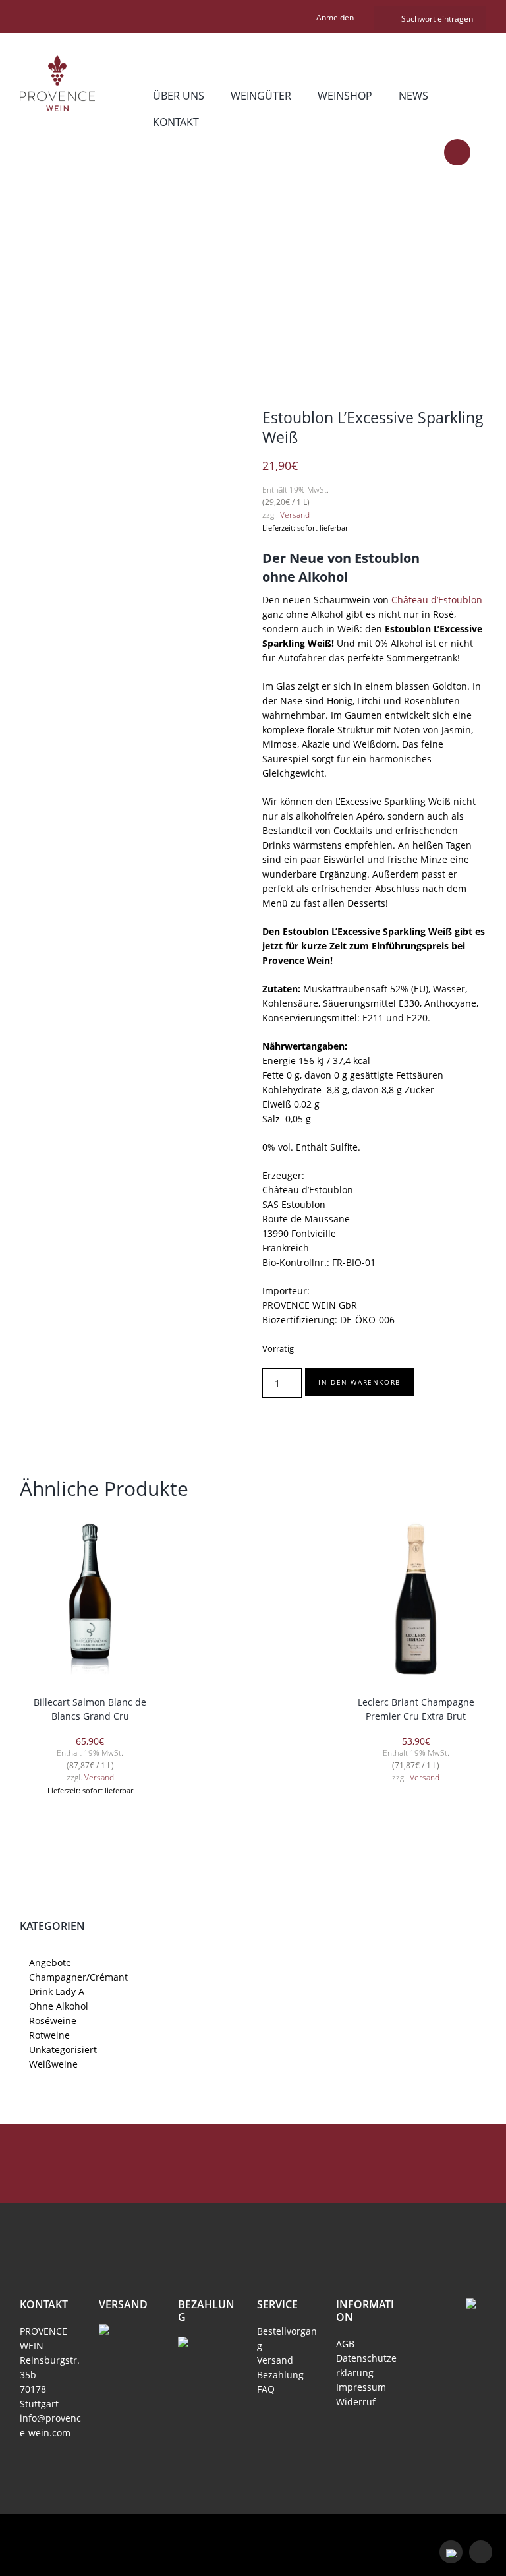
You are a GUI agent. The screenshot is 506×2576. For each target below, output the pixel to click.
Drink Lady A (57, 1992)
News (413, 96)
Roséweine (53, 2021)
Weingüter (261, 96)
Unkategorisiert (63, 2050)
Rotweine (49, 2035)
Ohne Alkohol (59, 2006)
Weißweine (53, 2064)
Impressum (361, 2387)
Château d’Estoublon (437, 600)
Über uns (179, 96)
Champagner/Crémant (223, 284)
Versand (295, 515)
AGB (345, 2344)
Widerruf (356, 2402)
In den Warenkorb (359, 1382)
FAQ (266, 2389)
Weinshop (345, 96)
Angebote (50, 1962)
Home (102, 284)
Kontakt (176, 122)
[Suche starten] (379, 18)
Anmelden (335, 17)
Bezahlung (280, 2375)
